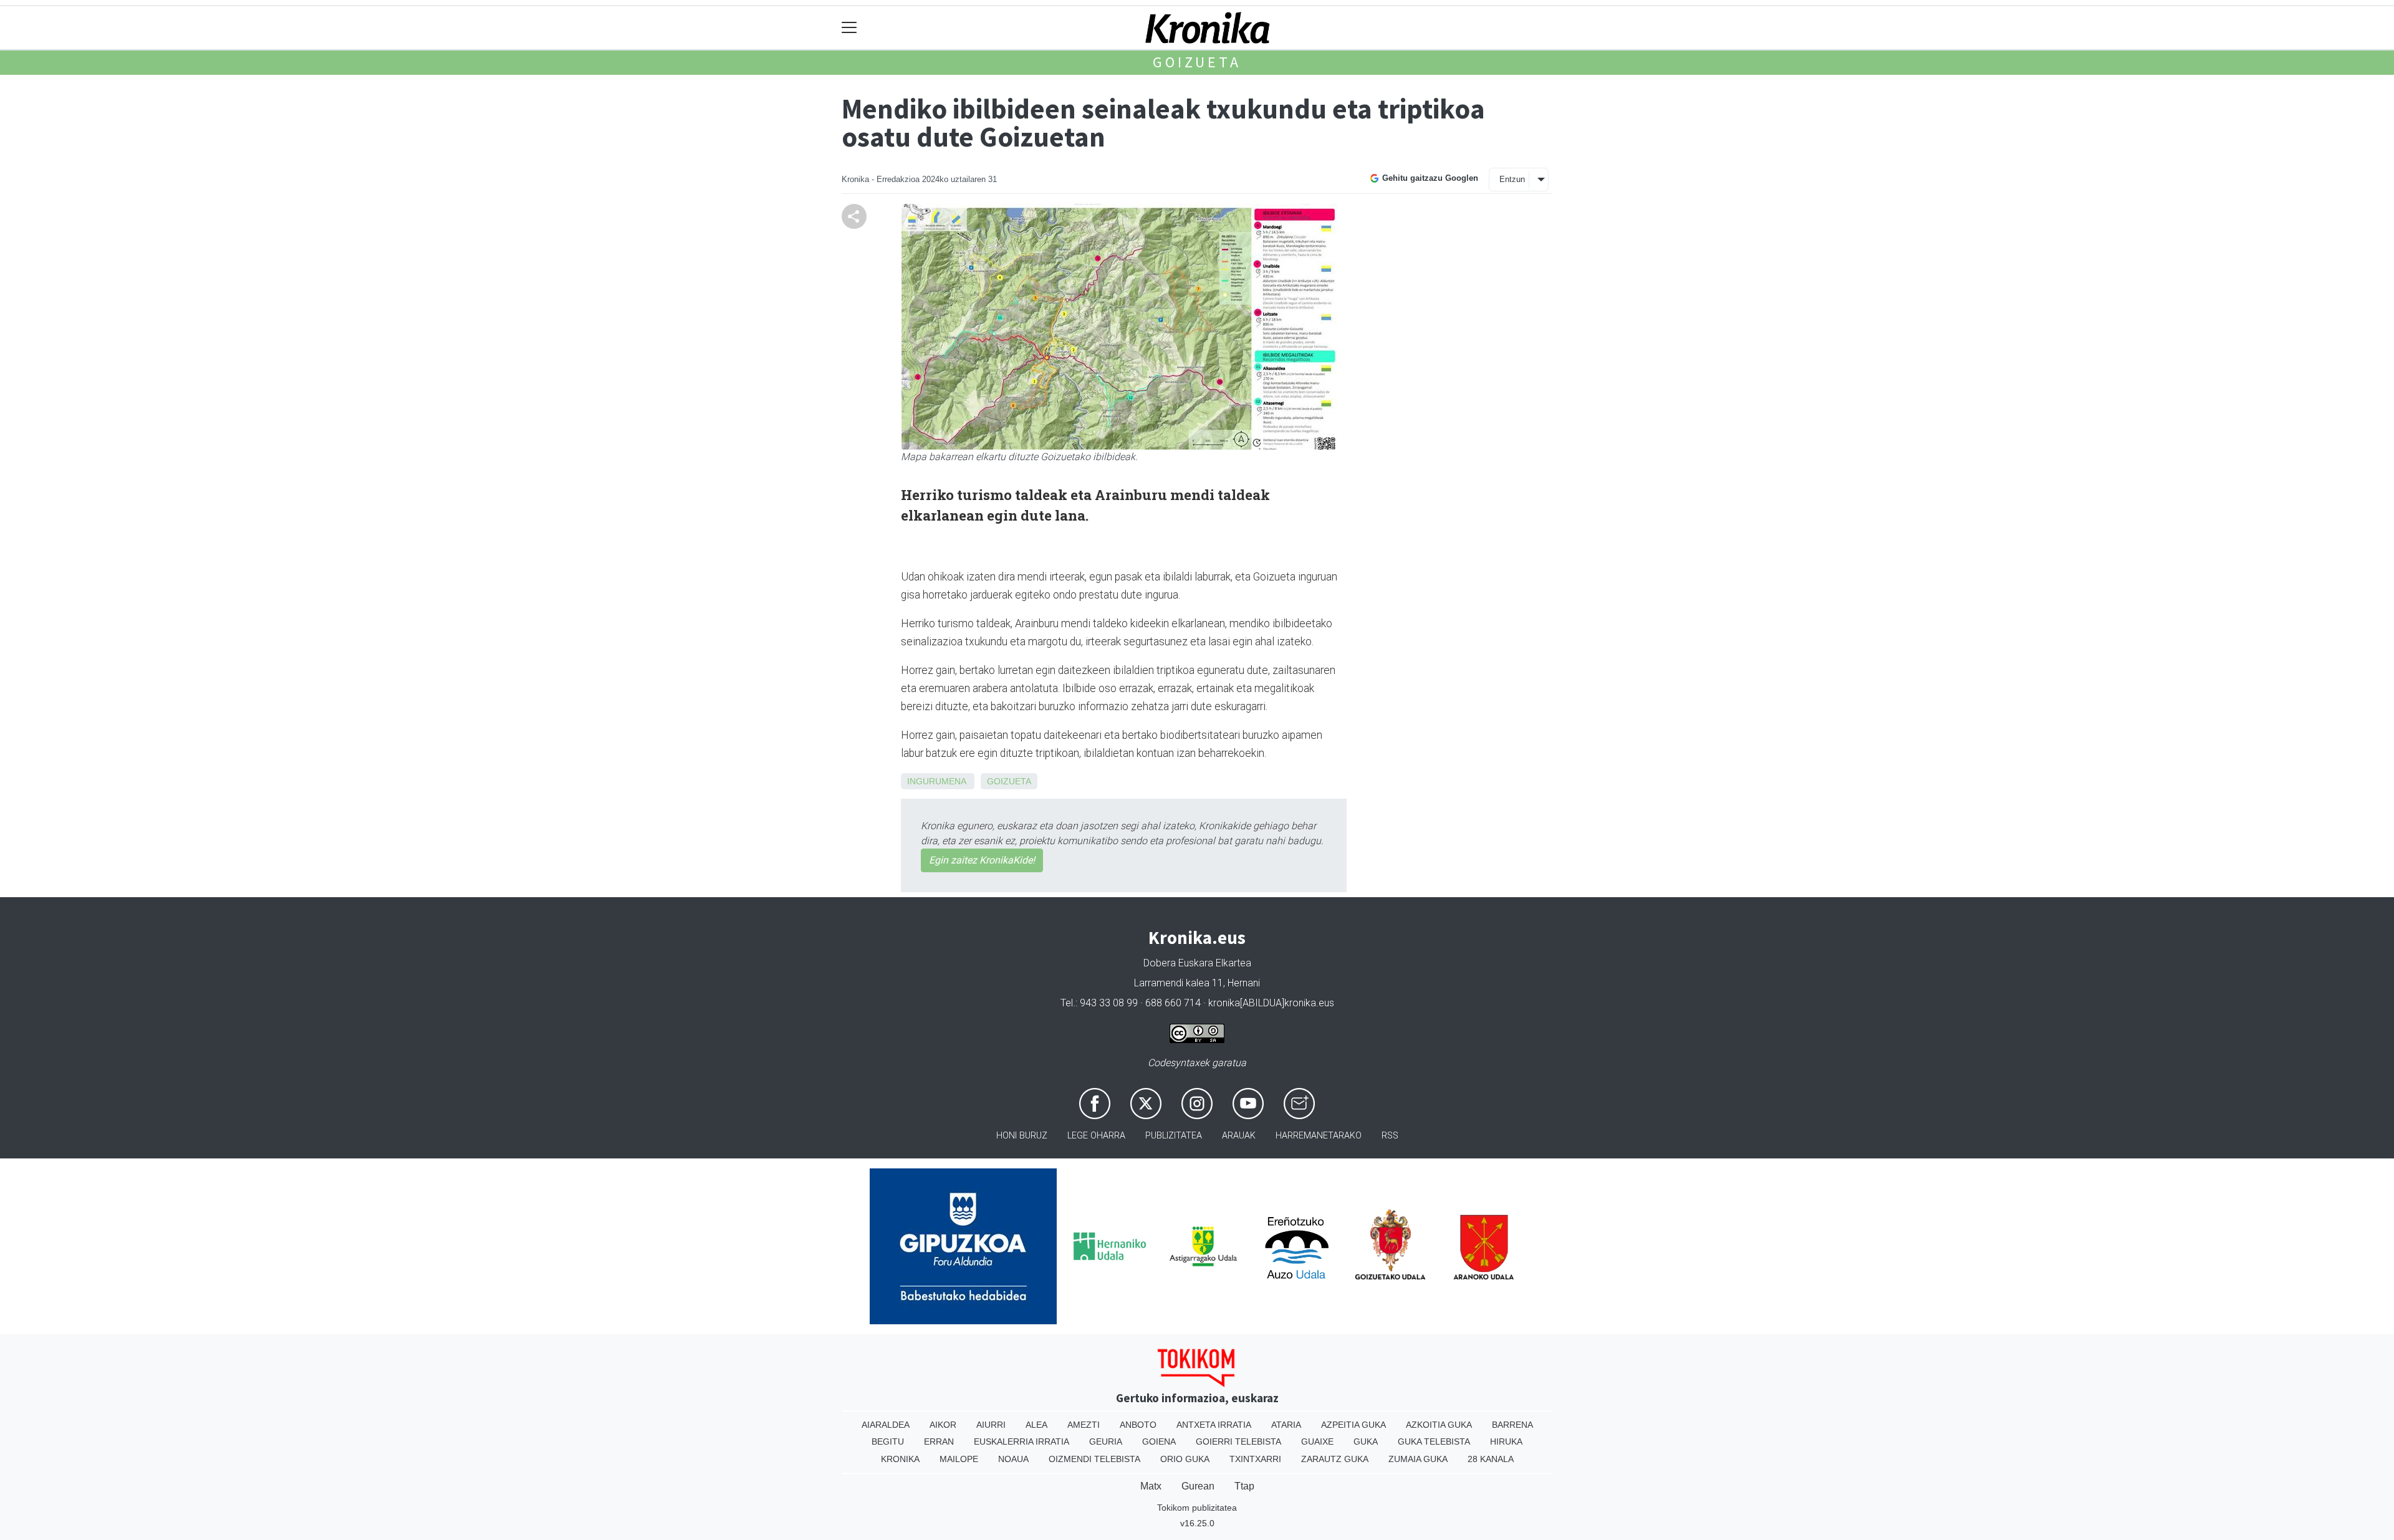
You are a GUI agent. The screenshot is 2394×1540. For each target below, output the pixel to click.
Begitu (888, 1441)
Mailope (959, 1459)
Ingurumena (936, 781)
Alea (1036, 1425)
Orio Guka (1185, 1459)
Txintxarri (1255, 1459)
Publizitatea (1174, 1136)
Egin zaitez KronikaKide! (982, 860)
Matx (1151, 1486)
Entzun (1512, 179)
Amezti (1084, 1425)
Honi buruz (1022, 1136)
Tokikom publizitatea (1197, 1508)
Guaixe (1317, 1441)
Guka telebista (1434, 1441)
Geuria (1106, 1441)
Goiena (1159, 1441)
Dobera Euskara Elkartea (1197, 963)
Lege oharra (1096, 1136)
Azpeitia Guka (1353, 1425)
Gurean (1198, 1486)
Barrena (1512, 1425)
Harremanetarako (1319, 1136)
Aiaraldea (886, 1425)
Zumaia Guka (1418, 1459)
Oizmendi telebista (1094, 1459)
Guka (1366, 1441)
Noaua (1013, 1459)
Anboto (1138, 1425)
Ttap (1244, 1486)
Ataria (1286, 1425)
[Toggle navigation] (849, 28)
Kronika (900, 1459)
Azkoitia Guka (1439, 1425)
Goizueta (1197, 62)
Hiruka (1506, 1441)
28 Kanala (1491, 1459)
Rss (1390, 1136)
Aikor (943, 1425)
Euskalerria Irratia (1022, 1441)
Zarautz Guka (1335, 1459)
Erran (939, 1441)
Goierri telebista (1238, 1441)
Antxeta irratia (1214, 1425)
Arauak (1239, 1136)
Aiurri (991, 1425)
